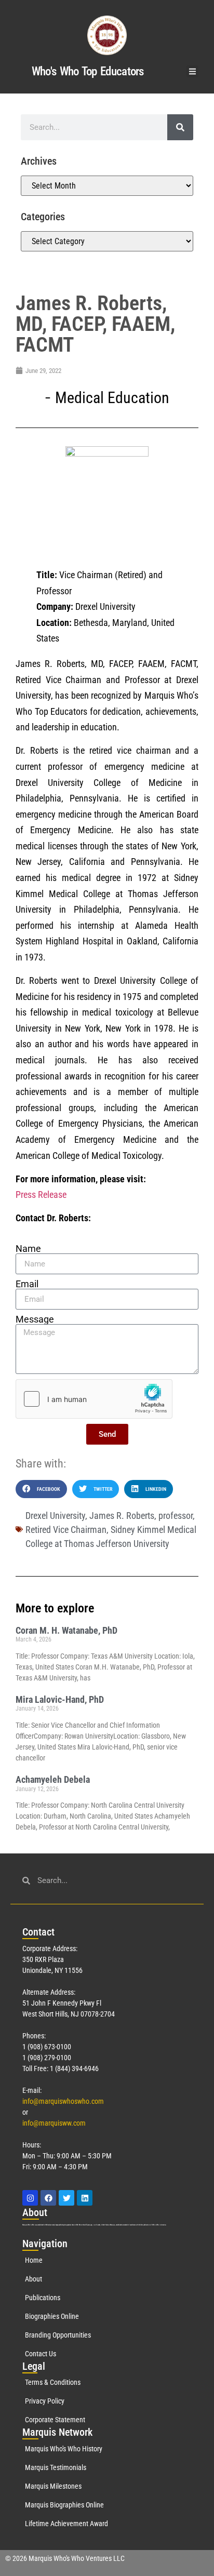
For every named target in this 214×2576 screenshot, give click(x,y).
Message (35, 1319)
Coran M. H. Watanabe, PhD (66, 1630)
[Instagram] (30, 2198)
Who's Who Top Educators (88, 71)
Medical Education (112, 398)
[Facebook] (48, 2198)
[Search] (180, 127)
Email (27, 1284)
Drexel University (55, 1516)
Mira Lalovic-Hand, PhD (60, 1699)
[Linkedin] (85, 2198)
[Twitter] (66, 2198)
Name (28, 1249)
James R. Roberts (122, 1516)
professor (176, 1516)
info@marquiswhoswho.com (63, 2101)
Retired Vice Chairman (66, 1530)
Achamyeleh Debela (53, 1779)
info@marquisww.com (54, 2123)
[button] (192, 71)
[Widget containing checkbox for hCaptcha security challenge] (94, 1399)
